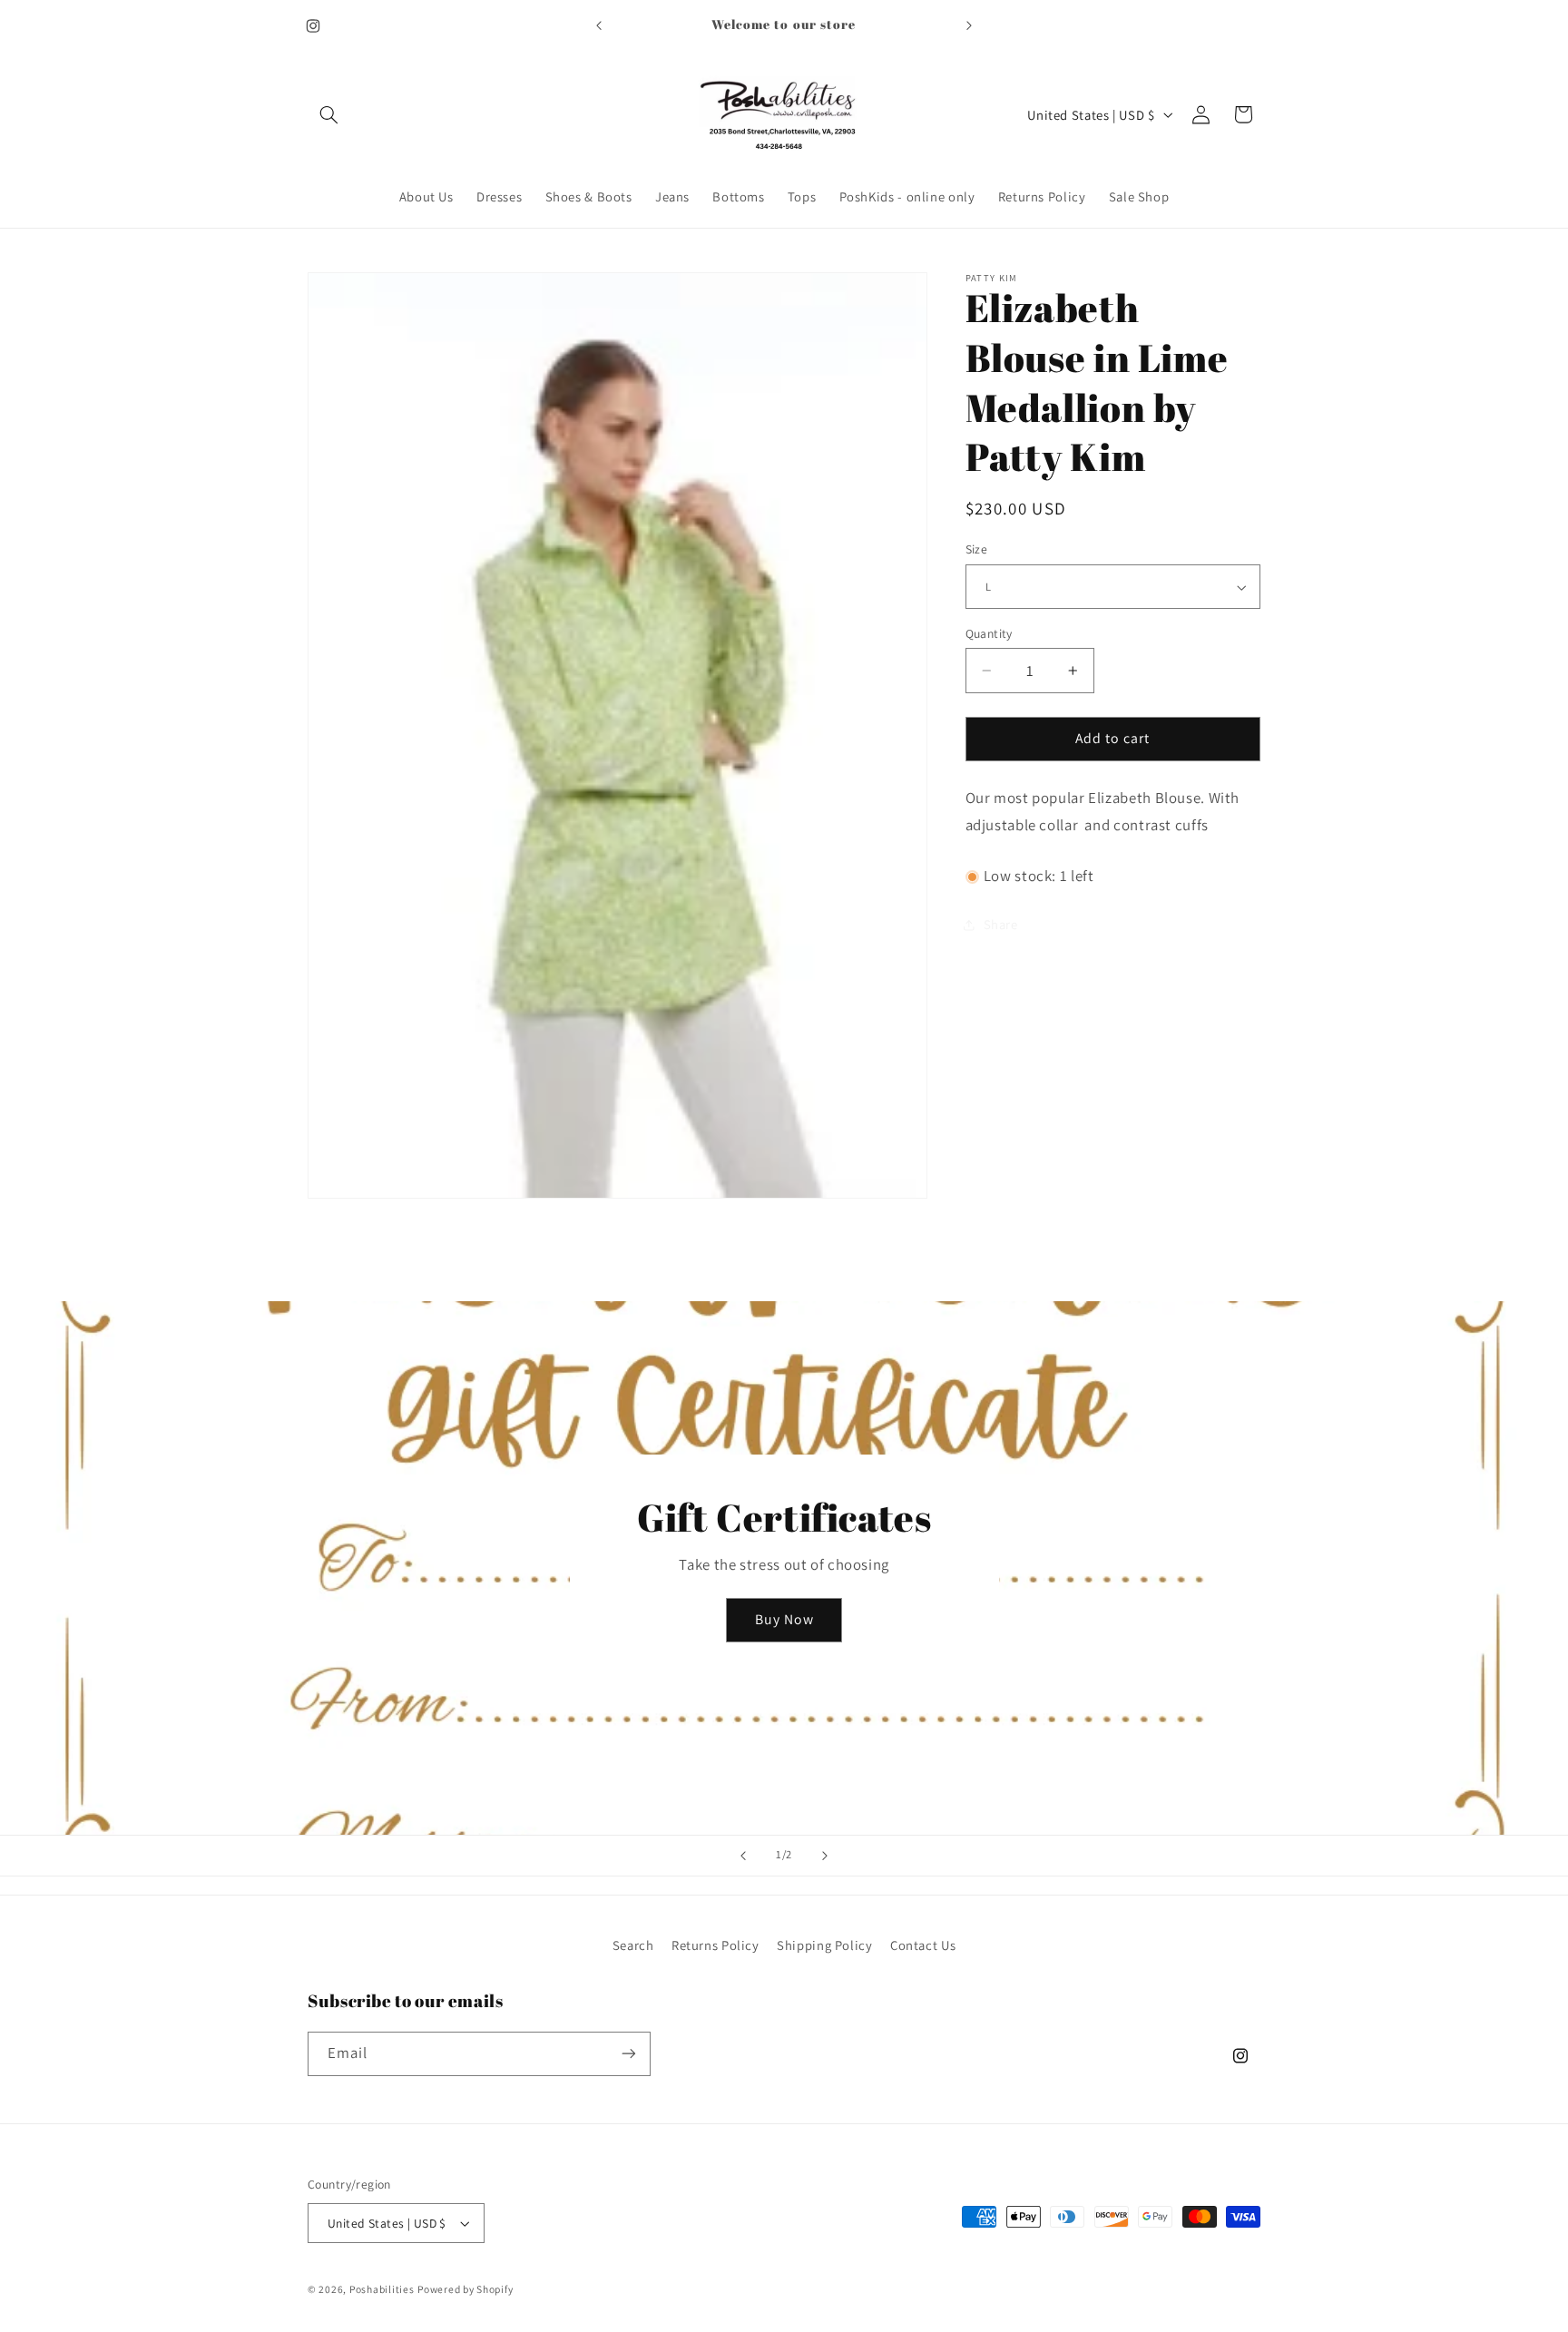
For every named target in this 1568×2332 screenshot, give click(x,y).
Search (633, 1944)
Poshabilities (382, 2289)
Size (977, 550)
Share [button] (1001, 925)
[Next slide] (825, 1856)
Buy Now (784, 1619)
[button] (328, 114)
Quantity (989, 633)
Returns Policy (715, 1944)
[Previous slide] (743, 1856)
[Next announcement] (969, 25)
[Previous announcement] (599, 25)
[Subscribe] (629, 2053)
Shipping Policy (824, 1944)
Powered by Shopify (465, 2289)
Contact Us (923, 1944)
